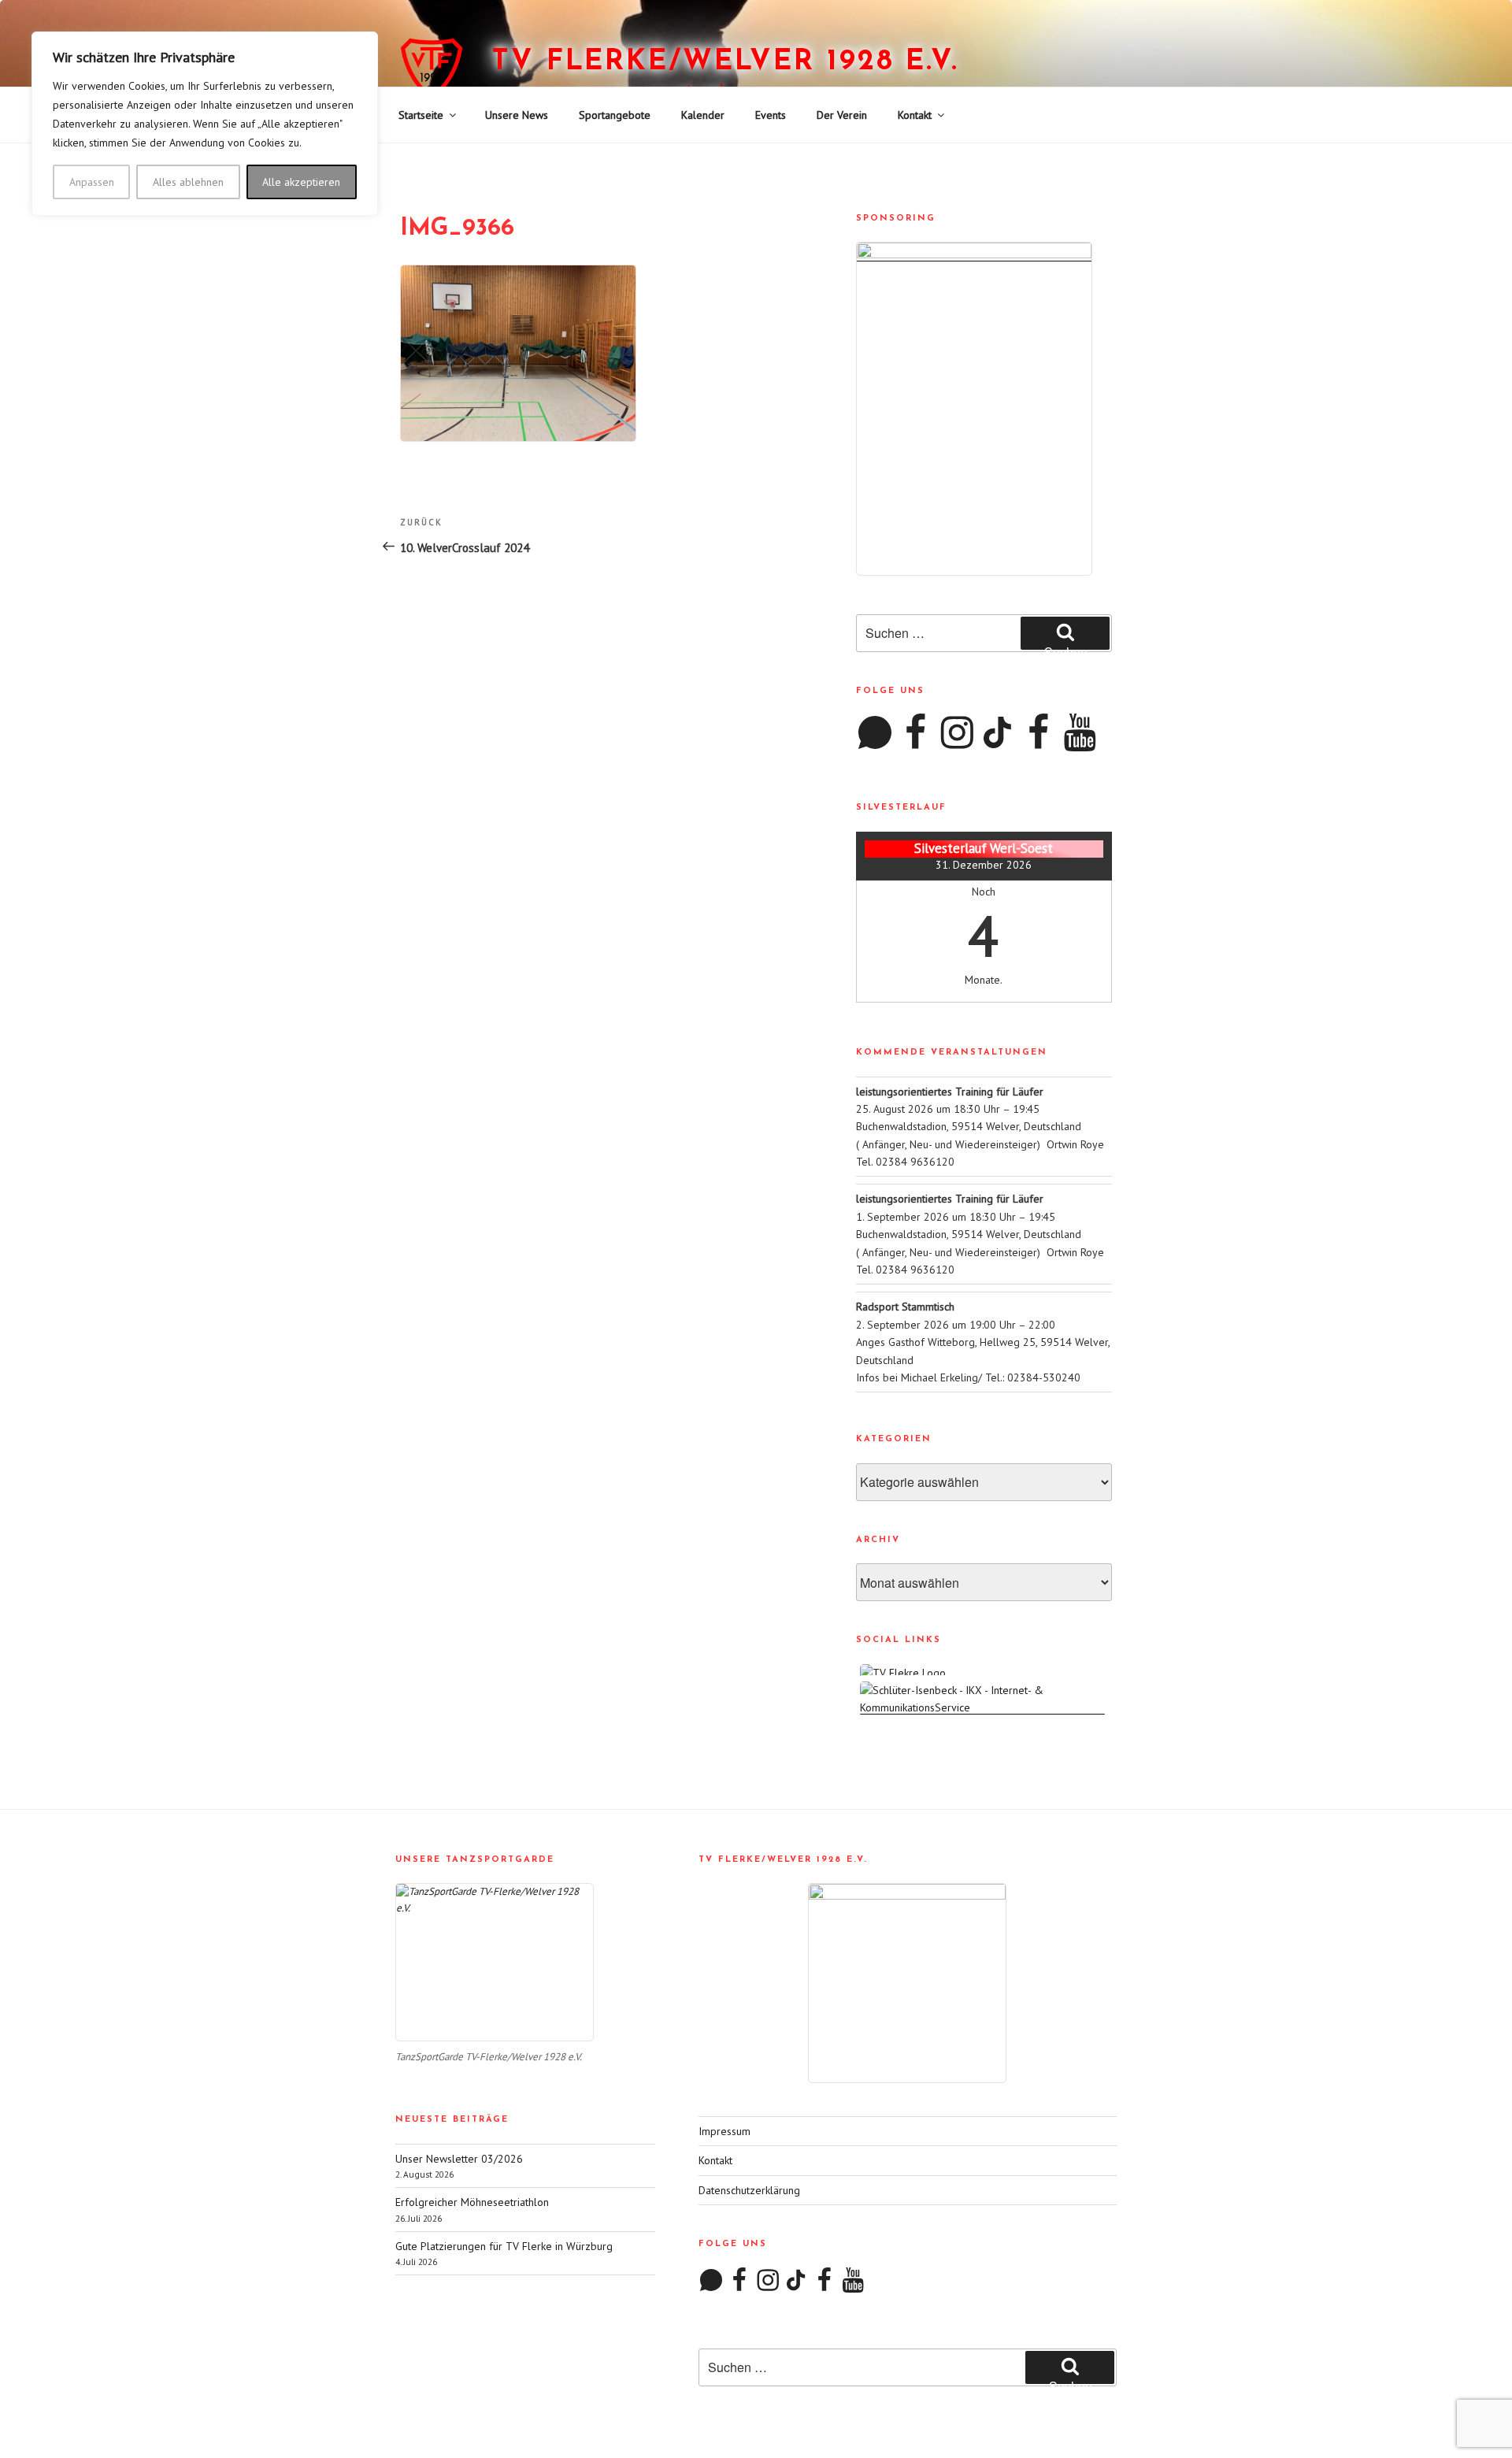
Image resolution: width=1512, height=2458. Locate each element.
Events (771, 115)
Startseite (421, 115)
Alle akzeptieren (301, 182)
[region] (205, 124)
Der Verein (842, 115)
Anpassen (92, 182)
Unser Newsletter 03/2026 (459, 2159)
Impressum (724, 2131)
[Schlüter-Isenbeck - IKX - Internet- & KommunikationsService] (984, 1707)
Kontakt (915, 115)
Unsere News (517, 115)
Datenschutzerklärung (749, 2190)
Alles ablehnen (188, 182)
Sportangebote (615, 115)
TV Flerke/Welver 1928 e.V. (725, 62)
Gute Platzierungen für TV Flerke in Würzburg (504, 2246)
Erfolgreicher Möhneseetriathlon (472, 2202)
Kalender (703, 115)
